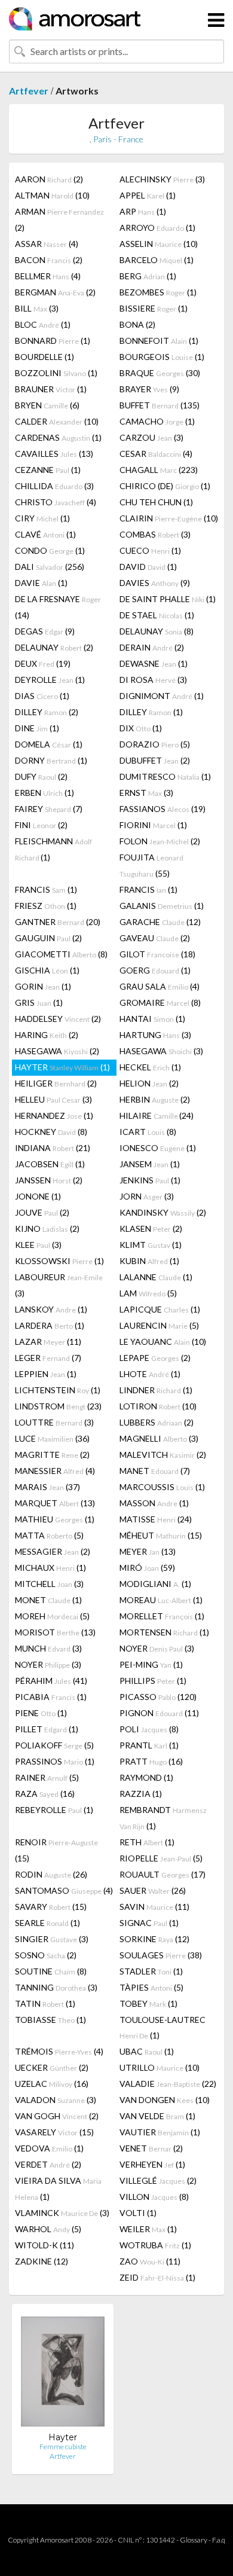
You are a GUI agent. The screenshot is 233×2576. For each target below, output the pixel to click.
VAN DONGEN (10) (165, 2100)
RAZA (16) (45, 1794)
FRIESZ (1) (46, 906)
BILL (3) (37, 308)
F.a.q (219, 2540)
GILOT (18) (157, 954)
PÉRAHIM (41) (51, 1681)
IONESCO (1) (158, 1148)
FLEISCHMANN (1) (53, 849)
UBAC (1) (147, 2051)
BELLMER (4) (48, 276)
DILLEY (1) (151, 712)
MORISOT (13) (55, 1632)
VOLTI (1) (138, 2213)
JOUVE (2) (42, 1212)
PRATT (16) (151, 1761)
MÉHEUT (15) (161, 1535)
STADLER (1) (151, 1971)
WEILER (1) (148, 2229)
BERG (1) (148, 276)
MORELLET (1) (162, 1616)
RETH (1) (147, 1842)
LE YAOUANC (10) (163, 1342)
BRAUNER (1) (51, 389)
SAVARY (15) (51, 1907)
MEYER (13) (148, 1551)
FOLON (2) (160, 841)
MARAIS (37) (47, 1487)
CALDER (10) (57, 421)
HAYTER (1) (62, 1067)
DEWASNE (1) (154, 663)
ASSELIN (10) (159, 244)
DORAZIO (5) (155, 744)
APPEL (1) (148, 195)
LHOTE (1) (150, 1374)
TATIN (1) (45, 2003)
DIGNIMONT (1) (162, 696)
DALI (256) (50, 567)
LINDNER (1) (156, 1390)
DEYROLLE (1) (50, 680)
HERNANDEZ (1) (54, 1115)
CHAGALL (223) (159, 470)
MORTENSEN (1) (164, 1632)
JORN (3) (147, 1196)
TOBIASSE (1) (50, 2020)
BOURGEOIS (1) (162, 357)
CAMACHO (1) (157, 421)
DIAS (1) (42, 696)
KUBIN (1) (149, 1261)
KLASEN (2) (151, 1229)
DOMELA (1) (49, 744)
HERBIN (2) (155, 1099)
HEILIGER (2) (56, 1083)
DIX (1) (141, 728)
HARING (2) (47, 1035)
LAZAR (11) (48, 1342)
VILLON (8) (154, 2197)
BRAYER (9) (149, 389)
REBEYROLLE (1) (54, 1810)
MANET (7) (155, 1471)
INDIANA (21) (53, 1148)
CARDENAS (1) (58, 437)
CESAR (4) (156, 454)
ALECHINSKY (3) (162, 179)
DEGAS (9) (45, 631)
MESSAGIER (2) (53, 1551)
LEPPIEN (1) (46, 1374)
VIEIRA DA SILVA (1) (58, 2189)
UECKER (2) (52, 2067)
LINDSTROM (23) (58, 1406)
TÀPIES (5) (151, 1987)
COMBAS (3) (155, 534)
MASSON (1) (154, 1503)
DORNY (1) (51, 760)
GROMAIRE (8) (160, 1002)
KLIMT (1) (151, 1245)
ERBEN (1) (45, 793)
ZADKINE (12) (42, 2261)
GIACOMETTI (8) (61, 954)
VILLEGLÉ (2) (158, 2180)
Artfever (29, 91)
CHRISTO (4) (56, 502)
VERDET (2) (48, 2164)
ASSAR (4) (47, 244)
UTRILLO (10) (160, 2067)
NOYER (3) (157, 1648)
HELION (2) (149, 1083)
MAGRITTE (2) (52, 1455)
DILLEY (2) (47, 712)
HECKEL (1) (150, 1067)
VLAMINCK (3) (62, 2213)
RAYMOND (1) (146, 1777)
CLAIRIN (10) (169, 518)
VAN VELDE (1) (157, 2116)
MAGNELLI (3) (159, 1438)
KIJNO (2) (47, 1229)
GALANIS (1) (162, 906)
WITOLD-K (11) (45, 2245)
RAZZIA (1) (141, 1794)
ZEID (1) (157, 2277)
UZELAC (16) (52, 2084)
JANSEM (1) (150, 1164)
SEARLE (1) (47, 1923)
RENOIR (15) (56, 1850)
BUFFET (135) (160, 405)
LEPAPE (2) (155, 1358)
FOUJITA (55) (151, 865)
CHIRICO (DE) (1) (165, 486)
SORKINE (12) (154, 1939)
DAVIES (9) (155, 583)
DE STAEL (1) (157, 615)
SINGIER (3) (52, 1939)
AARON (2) (49, 179)
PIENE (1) (41, 1713)
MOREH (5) (52, 1616)
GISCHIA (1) (47, 970)
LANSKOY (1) (51, 1309)
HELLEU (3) (53, 1099)
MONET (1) (48, 1600)
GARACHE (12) (160, 922)
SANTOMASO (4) (64, 1890)
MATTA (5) (49, 1535)
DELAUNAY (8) (157, 631)
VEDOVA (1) (49, 2148)
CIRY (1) (42, 518)
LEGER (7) (48, 1358)
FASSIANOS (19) (163, 809)
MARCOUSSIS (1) (162, 1487)
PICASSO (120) (158, 1697)
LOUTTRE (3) (54, 1422)
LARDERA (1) (50, 1325)
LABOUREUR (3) (59, 1285)
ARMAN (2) (59, 219)
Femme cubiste (63, 2447)
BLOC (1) (43, 324)
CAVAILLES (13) (54, 454)
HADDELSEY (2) (58, 1019)
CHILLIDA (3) (54, 486)
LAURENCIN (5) (159, 1325)
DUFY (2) (41, 776)
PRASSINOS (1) (55, 1761)
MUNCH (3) (48, 1648)
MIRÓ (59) (147, 1568)
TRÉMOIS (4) (59, 2051)
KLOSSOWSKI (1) (59, 1261)
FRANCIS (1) (46, 889)
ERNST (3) (146, 793)
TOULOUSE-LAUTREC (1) (163, 2027)
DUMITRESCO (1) (165, 776)
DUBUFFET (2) (155, 760)
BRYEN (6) (47, 405)
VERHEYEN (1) (152, 2164)
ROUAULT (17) (163, 1874)
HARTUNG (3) (155, 1035)
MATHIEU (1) (55, 1519)
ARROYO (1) (157, 228)
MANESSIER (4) (55, 1471)
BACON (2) (49, 260)
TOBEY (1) (148, 2003)
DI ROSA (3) (153, 680)
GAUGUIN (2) (48, 938)
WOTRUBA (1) (155, 2245)
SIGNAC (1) (149, 1923)
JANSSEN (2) (49, 1180)
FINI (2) (41, 825)
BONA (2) (137, 324)
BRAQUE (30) (160, 373)
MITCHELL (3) (49, 1584)
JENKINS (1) (150, 1180)
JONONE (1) (38, 1196)
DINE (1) (37, 728)
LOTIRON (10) (158, 1406)
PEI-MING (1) (151, 1664)
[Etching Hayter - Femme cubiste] (63, 2372)
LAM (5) (148, 1293)
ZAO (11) (150, 2261)
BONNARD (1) (53, 341)
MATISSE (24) (156, 1519)
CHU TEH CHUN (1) (156, 502)
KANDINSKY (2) (163, 1212)
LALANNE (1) (156, 1277)
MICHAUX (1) (50, 1568)
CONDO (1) (50, 550)
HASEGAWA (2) (57, 1051)
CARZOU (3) (151, 437)
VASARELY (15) (54, 2132)
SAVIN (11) (154, 1907)
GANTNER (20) (58, 922)
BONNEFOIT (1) (159, 341)
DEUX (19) (43, 663)
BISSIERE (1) (154, 308)
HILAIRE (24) (157, 1115)
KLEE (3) (38, 1245)
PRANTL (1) (149, 1745)
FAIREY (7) (49, 809)
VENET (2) (151, 2148)
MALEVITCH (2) (163, 1455)
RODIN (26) (51, 1874)
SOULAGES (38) (161, 1955)
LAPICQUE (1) (160, 1309)
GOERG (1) (155, 970)
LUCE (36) (52, 1438)
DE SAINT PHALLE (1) (168, 599)
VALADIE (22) (168, 2084)
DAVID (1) (148, 567)
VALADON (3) (56, 2100)
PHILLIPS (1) (153, 1681)
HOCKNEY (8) (51, 1132)
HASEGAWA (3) (161, 1051)
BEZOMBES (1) (158, 292)
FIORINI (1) (153, 825)
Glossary (194, 2540)
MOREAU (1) (161, 1600)
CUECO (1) (150, 550)
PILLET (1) (47, 1729)
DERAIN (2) (152, 647)
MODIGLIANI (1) (155, 1584)
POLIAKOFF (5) (54, 1745)
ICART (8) (148, 1132)
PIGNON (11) (159, 1713)
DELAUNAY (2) (54, 647)
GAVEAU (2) (155, 938)
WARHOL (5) (48, 2229)
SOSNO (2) (46, 1955)
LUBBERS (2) (157, 1422)
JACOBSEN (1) (50, 1164)
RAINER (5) (47, 1777)
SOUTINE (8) (51, 1971)
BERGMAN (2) (55, 292)
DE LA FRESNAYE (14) (58, 607)
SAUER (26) (153, 1890)
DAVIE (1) (41, 583)
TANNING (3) (56, 1987)
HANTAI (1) (152, 1019)
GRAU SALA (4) (160, 986)
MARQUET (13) (55, 1503)
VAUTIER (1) (160, 2132)
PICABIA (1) (51, 1697)
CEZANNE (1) (48, 470)
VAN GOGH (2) (57, 2116)
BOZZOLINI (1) (56, 373)
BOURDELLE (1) (45, 357)
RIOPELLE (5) (161, 1858)
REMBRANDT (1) (163, 1818)
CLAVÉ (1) (45, 534)
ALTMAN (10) (52, 195)
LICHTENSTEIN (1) (58, 1390)
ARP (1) (143, 211)
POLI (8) (149, 1729)
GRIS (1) (39, 1002)
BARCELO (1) (157, 260)
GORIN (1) (43, 986)
